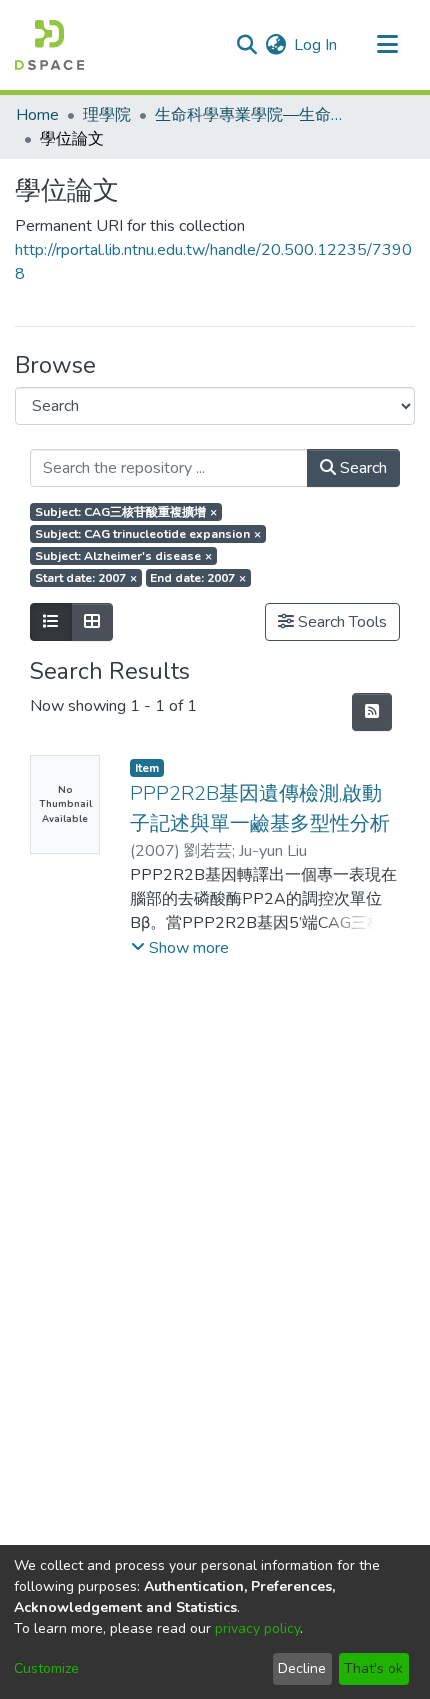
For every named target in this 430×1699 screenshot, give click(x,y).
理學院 (107, 115)
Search (361, 468)
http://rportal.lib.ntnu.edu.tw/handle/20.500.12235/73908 (213, 262)
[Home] (49, 45)
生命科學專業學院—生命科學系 (255, 115)
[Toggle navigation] (387, 45)
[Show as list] (51, 622)
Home (37, 115)
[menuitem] (275, 45)
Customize (46, 1668)
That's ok (373, 1668)
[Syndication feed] (372, 712)
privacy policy (257, 1628)
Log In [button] (316, 45)
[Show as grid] (92, 622)
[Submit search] (246, 45)
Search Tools (340, 622)
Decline (302, 1668)
